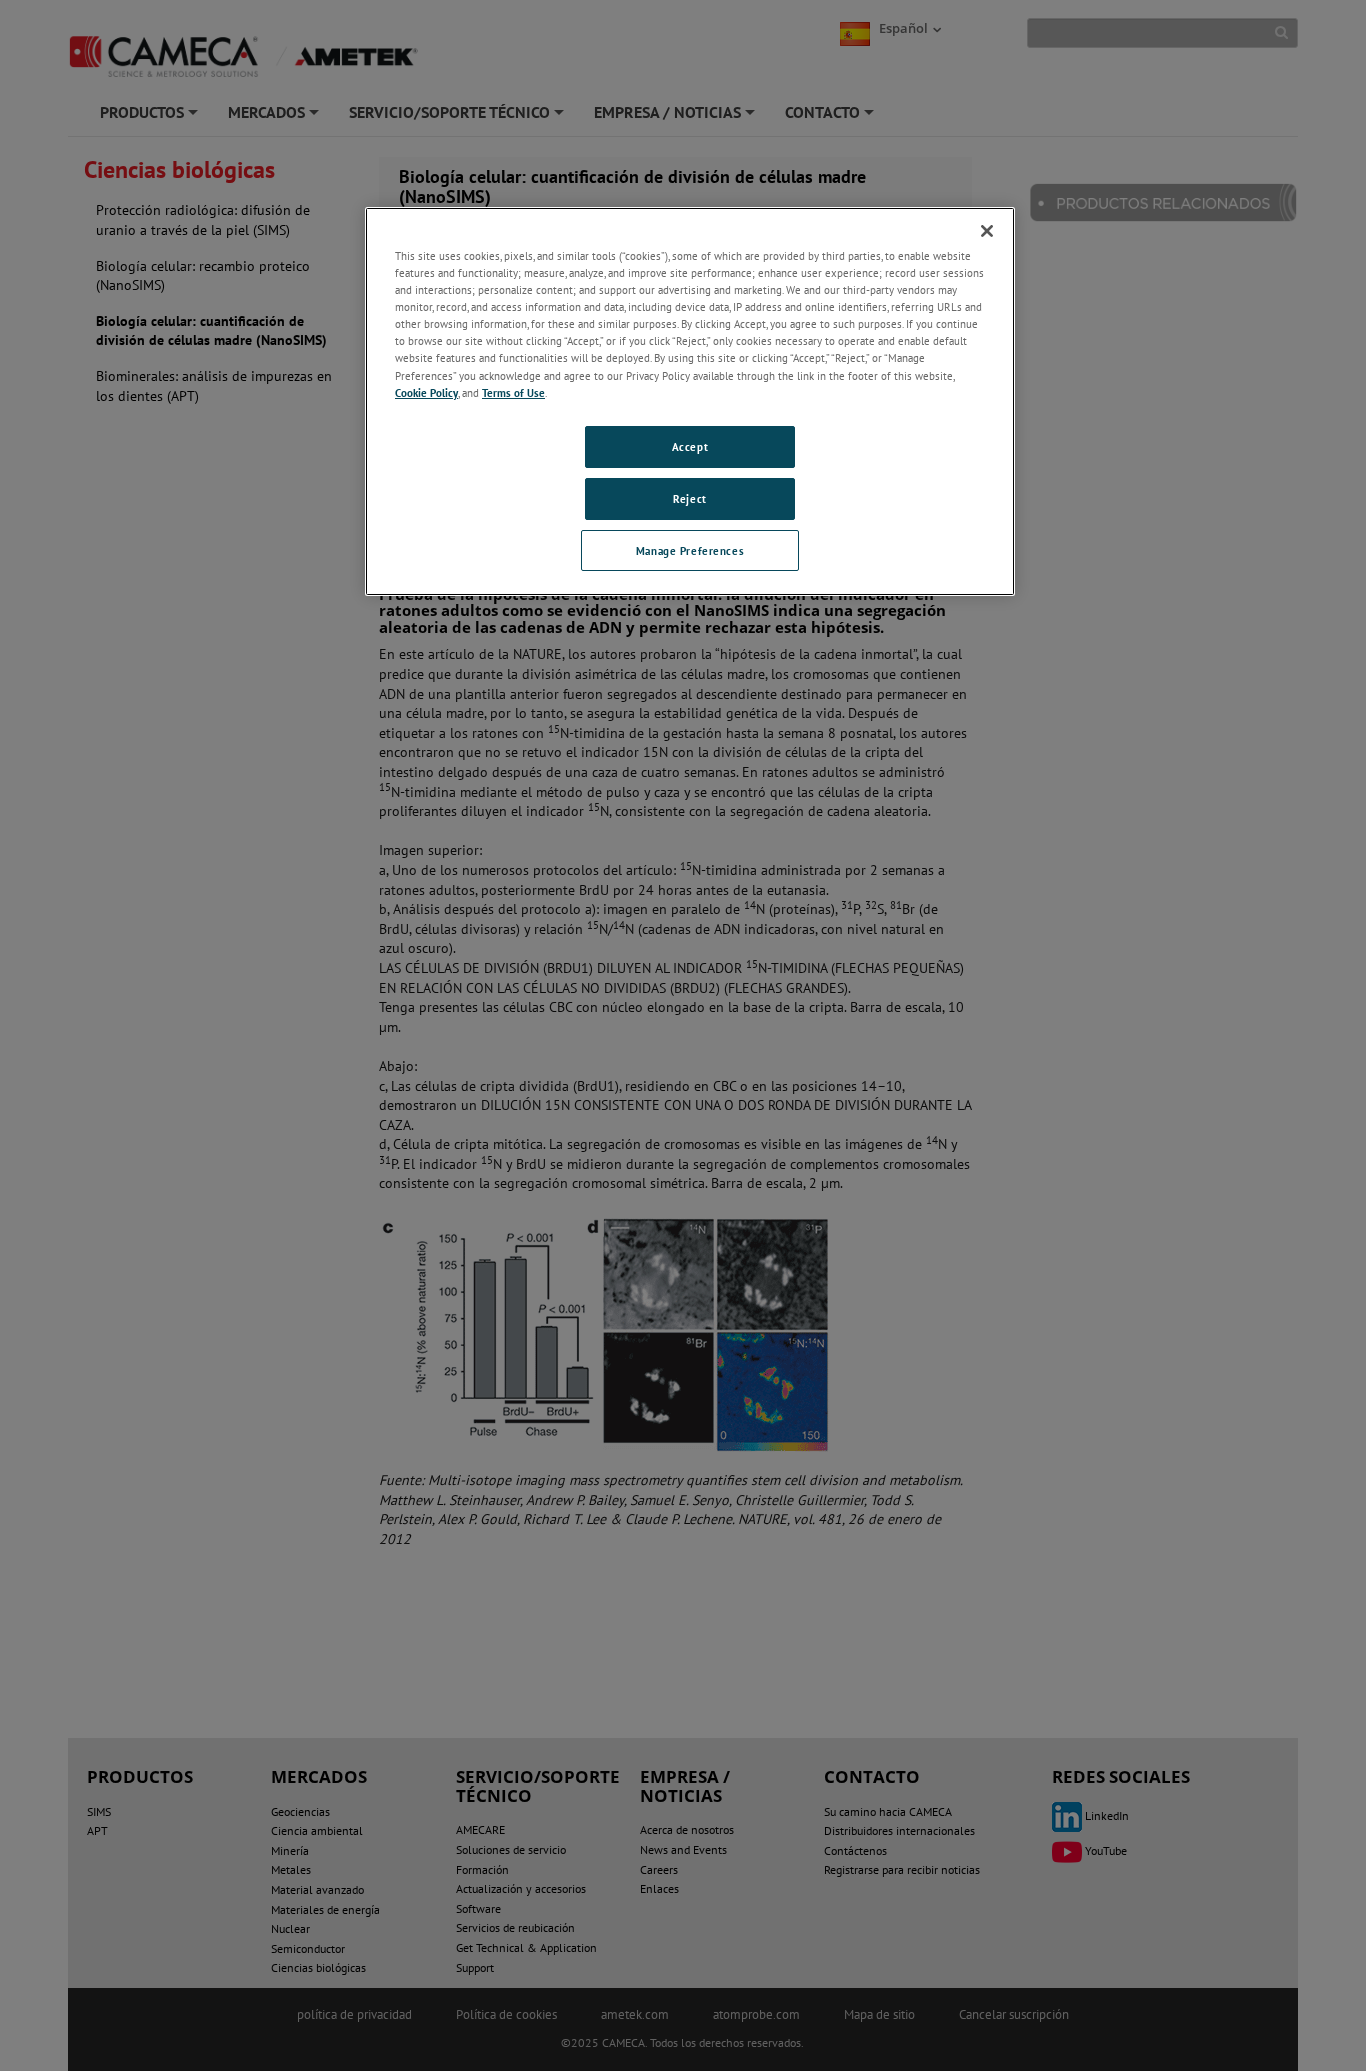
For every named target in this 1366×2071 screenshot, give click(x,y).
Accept (690, 446)
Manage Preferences (690, 550)
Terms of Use (513, 392)
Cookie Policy (426, 392)
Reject (689, 498)
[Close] (987, 231)
